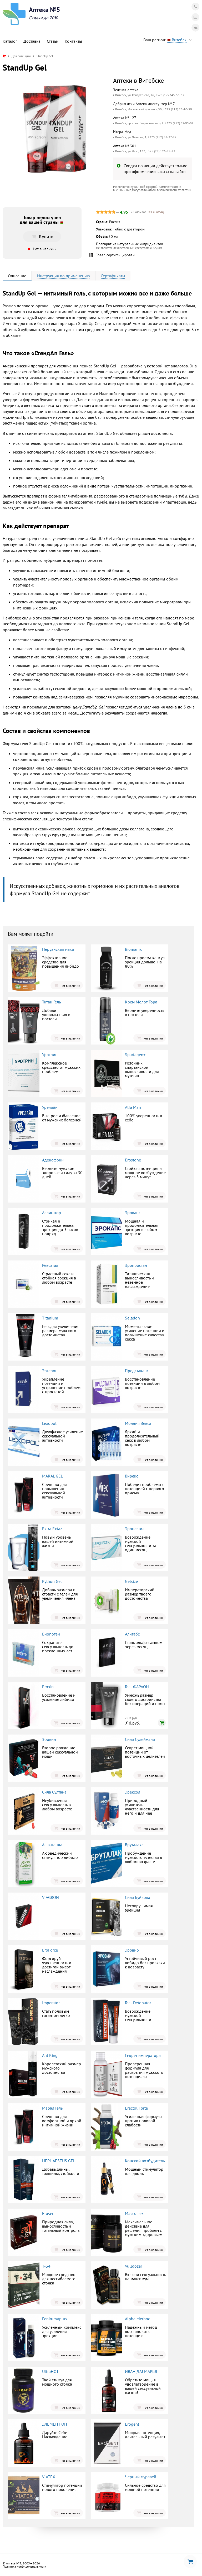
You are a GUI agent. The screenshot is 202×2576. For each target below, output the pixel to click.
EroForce (50, 1950)
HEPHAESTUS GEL (59, 2161)
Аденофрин (53, 1160)
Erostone (133, 1160)
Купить (46, 236)
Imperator (51, 2003)
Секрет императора (143, 2055)
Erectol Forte (136, 2108)
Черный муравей (141, 2477)
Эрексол (133, 1792)
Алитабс (132, 1634)
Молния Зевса (138, 1423)
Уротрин (50, 1055)
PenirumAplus (55, 2319)
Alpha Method (138, 2319)
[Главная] (4, 56)
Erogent (132, 2424)
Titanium (50, 1318)
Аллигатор (52, 1213)
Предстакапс (137, 1371)
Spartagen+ (135, 1055)
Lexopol (49, 1423)
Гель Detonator (138, 2003)
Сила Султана (54, 1792)
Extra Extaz (52, 1529)
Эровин (49, 1739)
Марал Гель (52, 2108)
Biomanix (133, 949)
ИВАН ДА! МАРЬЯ (141, 2371)
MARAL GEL (52, 1476)
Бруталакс (134, 1845)
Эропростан (136, 1265)
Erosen (48, 2213)
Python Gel (52, 1581)
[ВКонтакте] (195, 28)
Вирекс (132, 1476)
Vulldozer (133, 2266)
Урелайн (50, 1107)
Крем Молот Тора (141, 1002)
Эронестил (135, 1529)
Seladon (132, 1318)
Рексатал (50, 1265)
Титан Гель (51, 1002)
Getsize (131, 1581)
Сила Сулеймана (140, 1739)
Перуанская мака (58, 949)
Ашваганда (52, 1845)
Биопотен (51, 1634)
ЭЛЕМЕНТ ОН (55, 2424)
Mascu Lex (134, 2213)
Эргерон (50, 1371)
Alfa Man (133, 1107)
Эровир (132, 1950)
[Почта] (195, 17)
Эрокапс (133, 1213)
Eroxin (48, 1687)
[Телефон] (195, 7)
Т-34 (46, 2266)
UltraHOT (50, 2371)
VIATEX (49, 2477)
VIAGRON (50, 1897)
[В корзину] (162, 1723)
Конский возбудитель (145, 2161)
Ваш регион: (165, 40)
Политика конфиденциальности (24, 2566)
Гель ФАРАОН (137, 1687)
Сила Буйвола (138, 1897)
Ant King (50, 2055)
